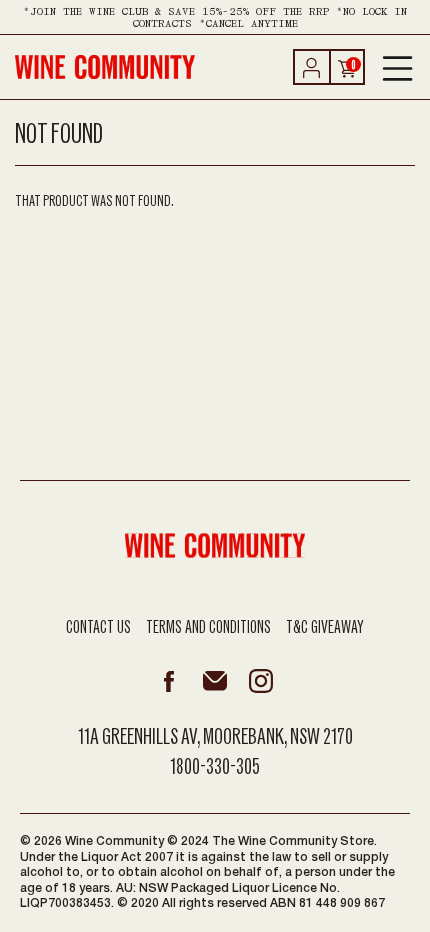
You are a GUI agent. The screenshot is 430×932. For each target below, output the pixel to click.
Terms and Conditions (208, 627)
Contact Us (98, 627)
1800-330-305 (215, 767)
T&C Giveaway (325, 627)
